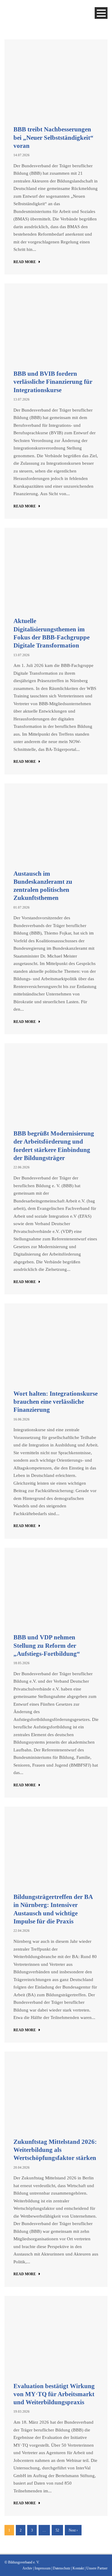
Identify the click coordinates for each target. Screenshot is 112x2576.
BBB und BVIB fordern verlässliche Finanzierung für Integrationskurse (53, 382)
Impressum (43, 2568)
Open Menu (101, 13)
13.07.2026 (22, 399)
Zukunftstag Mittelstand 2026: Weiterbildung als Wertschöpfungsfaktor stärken (55, 2150)
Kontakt (78, 2568)
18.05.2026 (22, 1663)
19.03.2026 (22, 2411)
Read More (25, 262)
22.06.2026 (22, 1167)
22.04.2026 (22, 1931)
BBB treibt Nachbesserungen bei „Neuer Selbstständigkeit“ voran (53, 138)
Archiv (27, 2568)
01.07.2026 (22, 907)
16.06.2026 (22, 1419)
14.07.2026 (22, 155)
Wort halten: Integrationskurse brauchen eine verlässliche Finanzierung (56, 1402)
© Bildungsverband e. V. (22, 2562)
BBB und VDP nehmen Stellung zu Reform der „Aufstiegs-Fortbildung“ (47, 1646)
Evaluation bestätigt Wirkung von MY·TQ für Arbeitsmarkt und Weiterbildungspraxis (54, 2394)
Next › (73, 2530)
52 (57, 2530)
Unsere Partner (97, 2568)
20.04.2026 (22, 2167)
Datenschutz (62, 2568)
